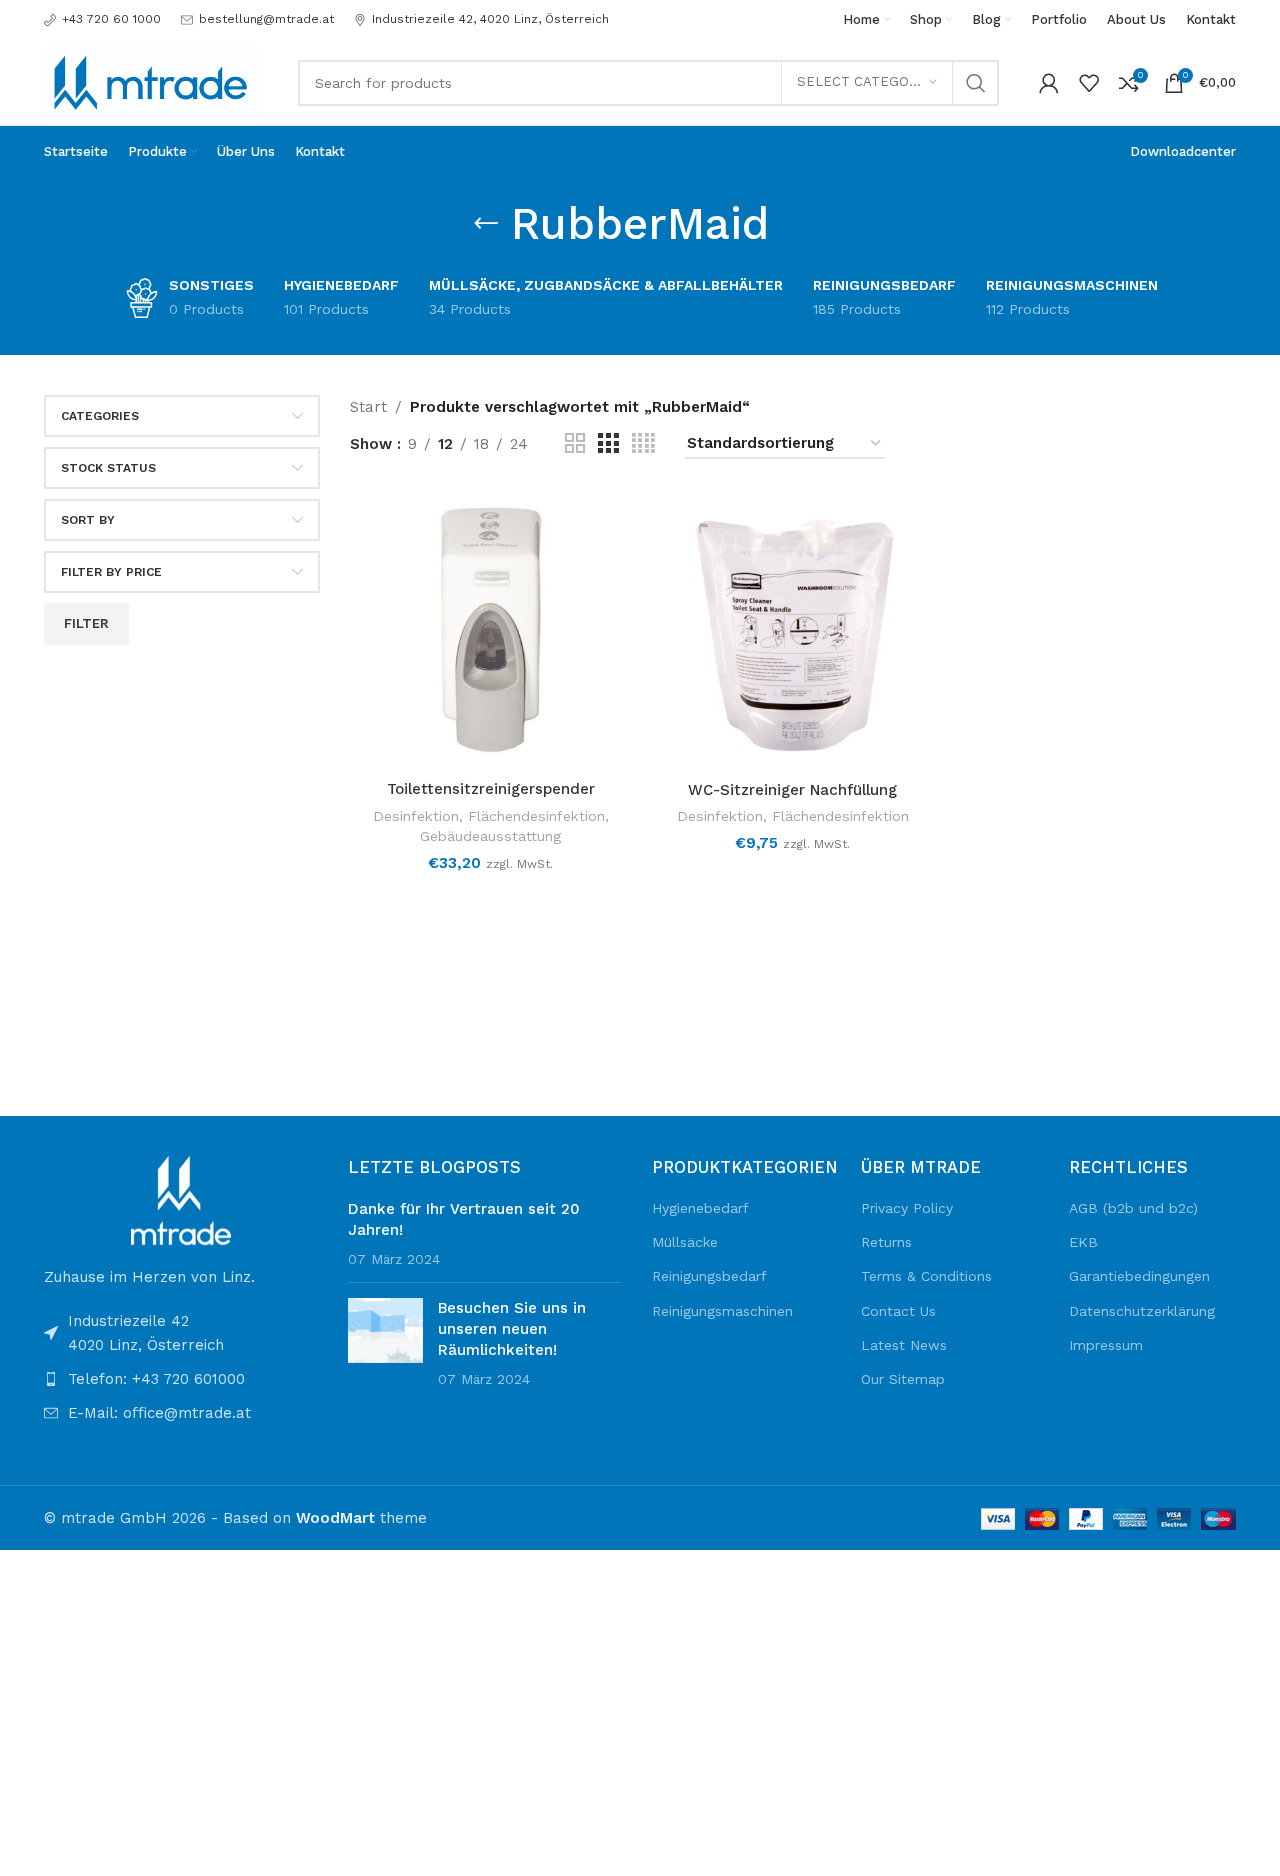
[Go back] (486, 224)
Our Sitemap (903, 1379)
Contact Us (898, 1311)
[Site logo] (151, 81)
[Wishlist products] (1089, 83)
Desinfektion (416, 816)
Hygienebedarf (700, 1208)
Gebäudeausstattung (490, 836)
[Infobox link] (102, 19)
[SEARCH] (976, 83)
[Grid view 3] (608, 444)
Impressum (1106, 1345)
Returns (886, 1242)
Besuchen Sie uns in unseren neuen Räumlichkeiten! (512, 1329)
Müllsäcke (685, 1242)
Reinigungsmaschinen (722, 1311)
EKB (1083, 1242)
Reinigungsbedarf (709, 1276)
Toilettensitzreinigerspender (491, 789)
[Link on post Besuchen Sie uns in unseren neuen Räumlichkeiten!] (385, 1330)
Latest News (904, 1345)
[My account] (1049, 83)
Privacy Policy (907, 1208)
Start (368, 407)
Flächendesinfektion (536, 816)
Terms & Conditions (926, 1276)
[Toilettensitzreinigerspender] (491, 630)
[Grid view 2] (575, 444)
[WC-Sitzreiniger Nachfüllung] (793, 630)
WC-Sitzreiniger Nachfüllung (792, 790)
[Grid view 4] (643, 444)
